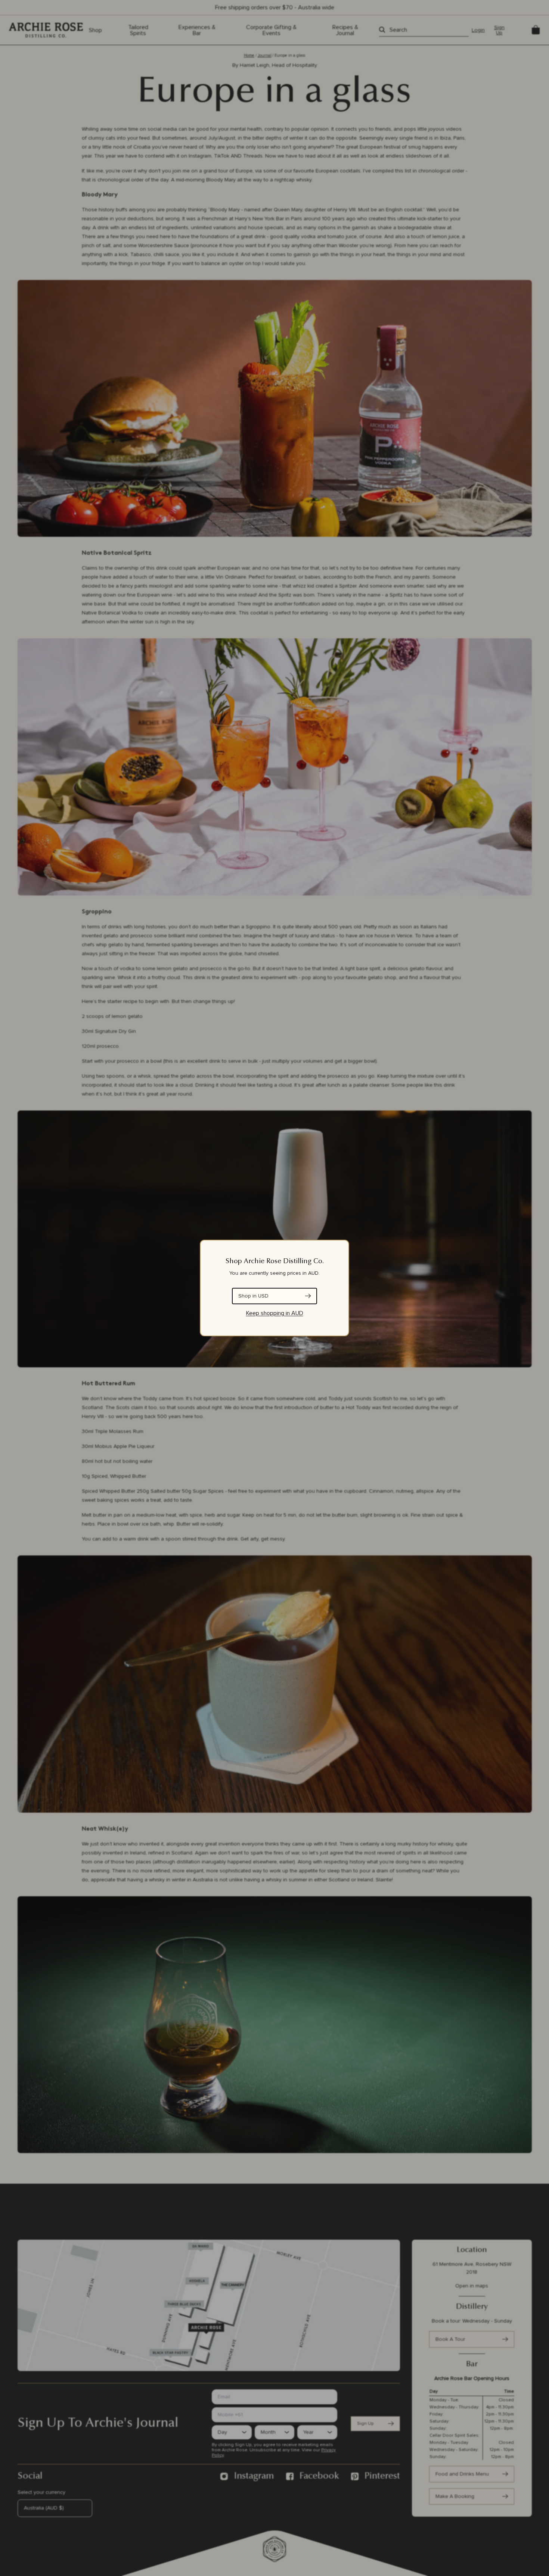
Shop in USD (253, 1296)
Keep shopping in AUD (275, 1313)
